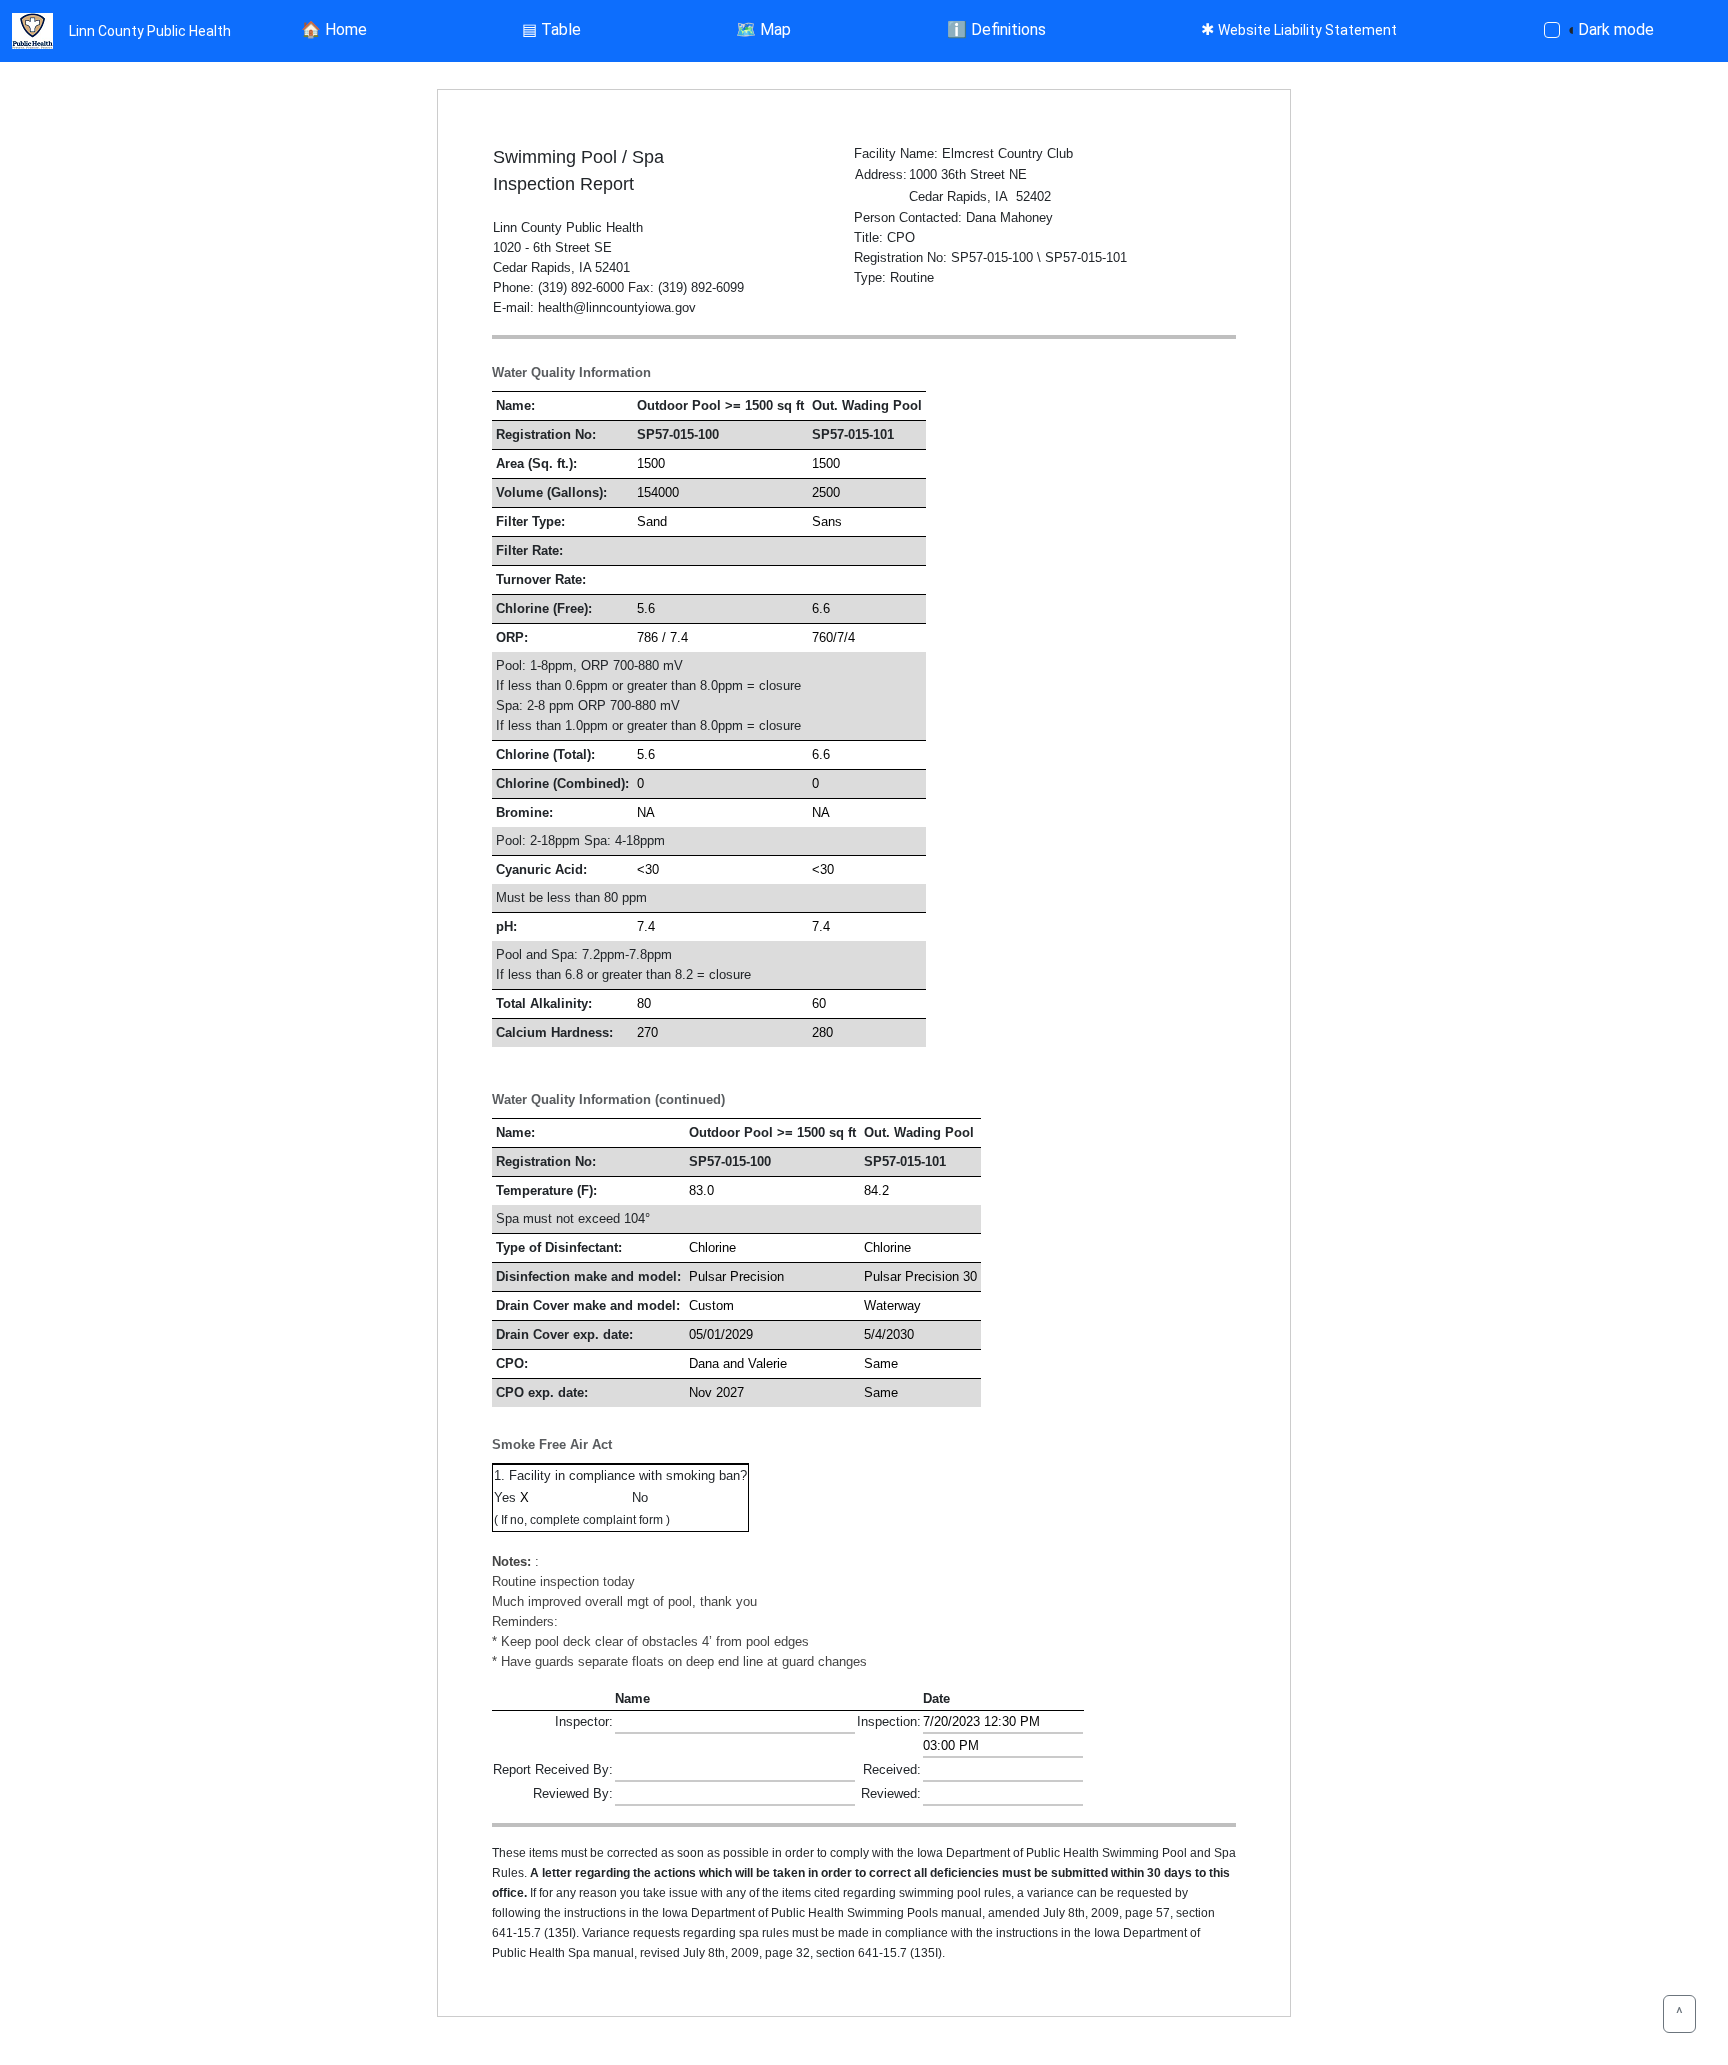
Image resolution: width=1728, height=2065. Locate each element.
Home (334, 29)
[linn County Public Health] (32, 31)
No (642, 1497)
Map (763, 29)
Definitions (996, 29)
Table (551, 29)
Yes (507, 1497)
